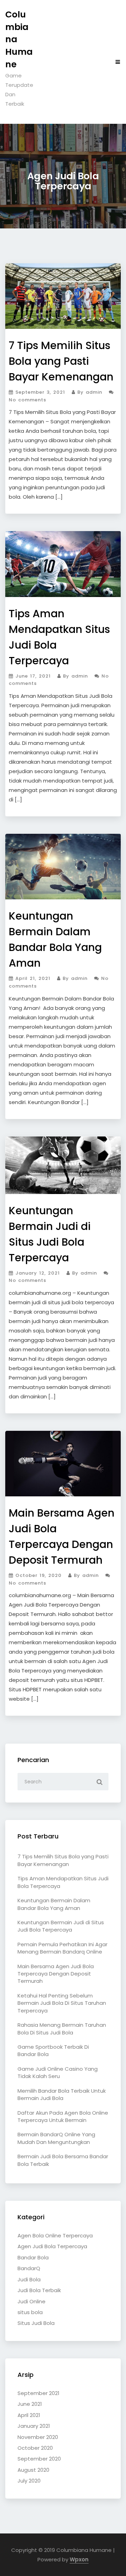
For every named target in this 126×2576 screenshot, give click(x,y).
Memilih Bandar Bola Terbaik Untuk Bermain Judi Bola (62, 2094)
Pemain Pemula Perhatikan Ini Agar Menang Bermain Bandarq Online (62, 1948)
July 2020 (29, 2481)
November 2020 (38, 2437)
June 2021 (30, 2404)
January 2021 (34, 2426)
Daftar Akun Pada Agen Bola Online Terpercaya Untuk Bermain (63, 2116)
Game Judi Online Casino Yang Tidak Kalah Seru (58, 2072)
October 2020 (35, 2448)
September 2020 (39, 2459)
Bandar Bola (33, 2257)
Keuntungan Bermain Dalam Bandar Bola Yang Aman (54, 1904)
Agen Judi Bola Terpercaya (52, 2246)
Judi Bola (29, 2279)
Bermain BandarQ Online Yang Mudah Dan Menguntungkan (56, 2138)
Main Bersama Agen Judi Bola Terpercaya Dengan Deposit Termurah (56, 1974)
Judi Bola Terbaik (39, 2290)
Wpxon (79, 2559)
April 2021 (29, 2415)
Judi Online (31, 2301)
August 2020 (33, 2470)
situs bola (30, 2312)
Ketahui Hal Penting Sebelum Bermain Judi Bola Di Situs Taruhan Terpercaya (62, 2003)
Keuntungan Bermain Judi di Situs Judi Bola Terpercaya (61, 1926)
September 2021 (38, 2393)
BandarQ (29, 2268)
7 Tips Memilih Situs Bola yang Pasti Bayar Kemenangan (61, 361)
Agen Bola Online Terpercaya (55, 2235)
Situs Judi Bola (36, 2323)
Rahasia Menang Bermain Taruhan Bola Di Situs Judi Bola (62, 2029)
